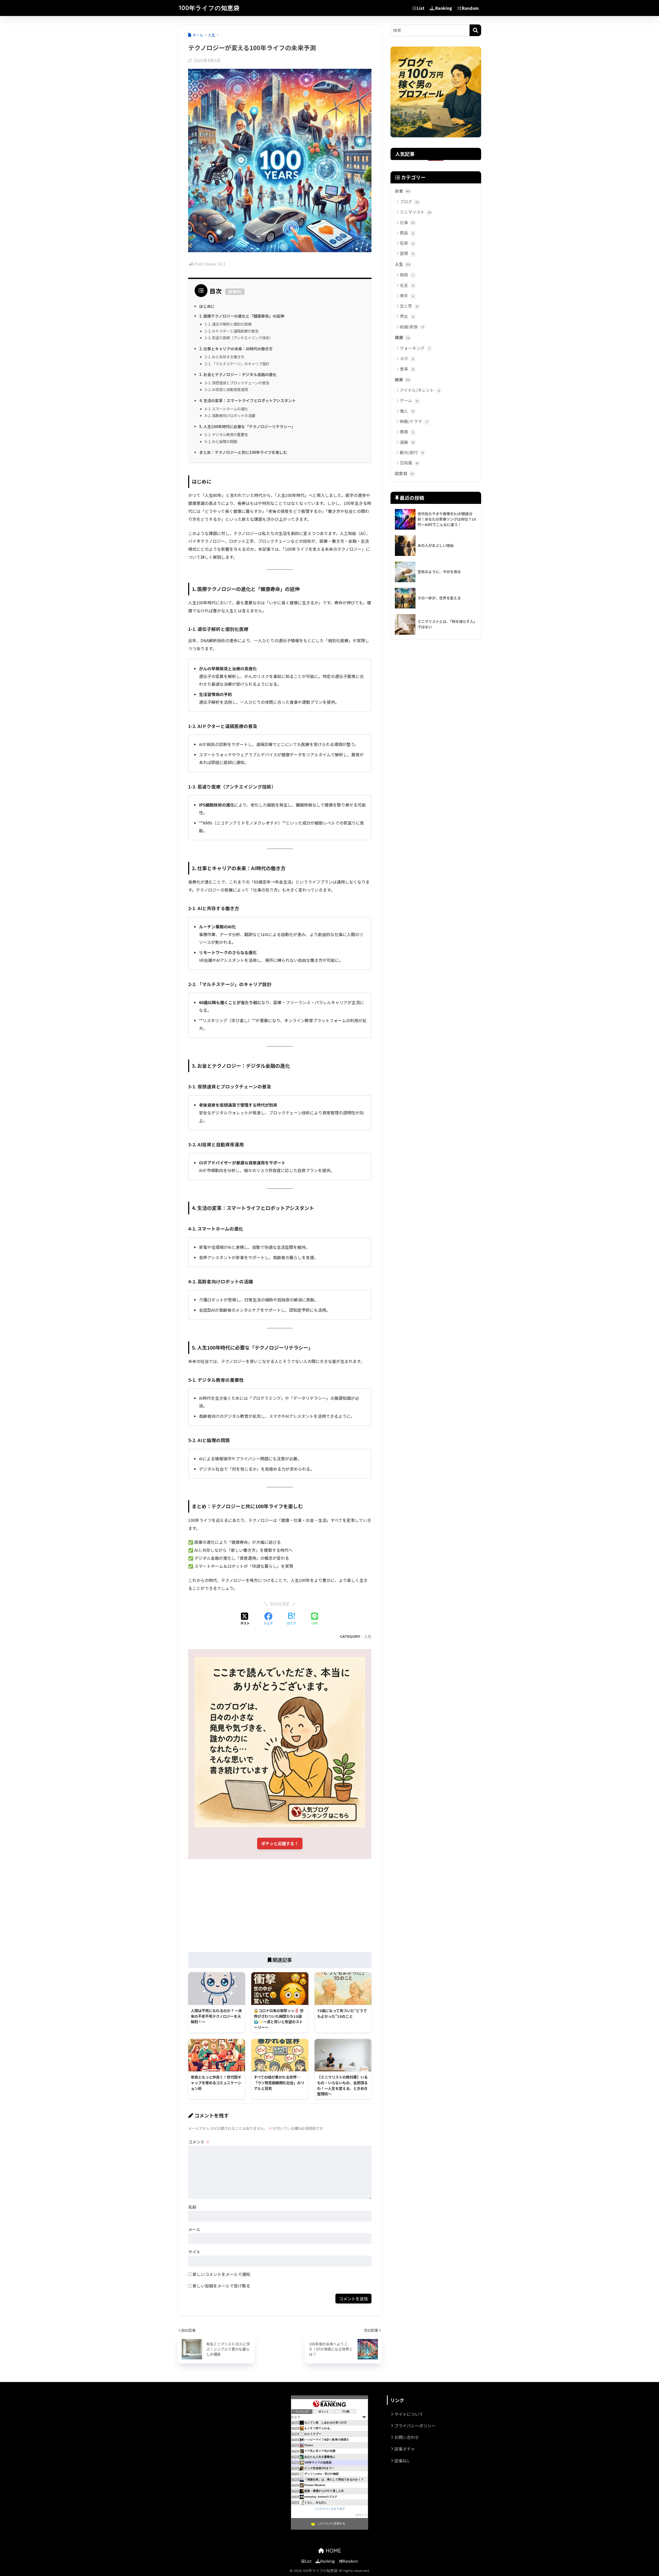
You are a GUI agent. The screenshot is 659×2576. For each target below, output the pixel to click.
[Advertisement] (280, 1905)
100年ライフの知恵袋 (209, 8)
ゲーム (409, 400)
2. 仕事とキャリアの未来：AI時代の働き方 (236, 349)
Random (470, 8)
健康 (402, 337)
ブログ (409, 201)
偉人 (407, 411)
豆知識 (409, 463)
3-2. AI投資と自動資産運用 (226, 389)
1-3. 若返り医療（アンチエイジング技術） (239, 338)
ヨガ (407, 358)
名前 (192, 2207)
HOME (333, 2551)
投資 (407, 243)
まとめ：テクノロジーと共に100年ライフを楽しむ (243, 452)
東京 (407, 295)
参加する (361, 2515)
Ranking (444, 8)
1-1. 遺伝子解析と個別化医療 (228, 324)
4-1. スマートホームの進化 (226, 409)
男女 (407, 316)
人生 (368, 1636)
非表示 (235, 292)
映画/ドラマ (414, 421)
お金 (403, 191)
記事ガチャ (405, 2449)
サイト (194, 2252)
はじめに (207, 306)
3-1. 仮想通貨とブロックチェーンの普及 (237, 383)
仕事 (407, 222)
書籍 (407, 431)
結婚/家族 (412, 327)
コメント (199, 2142)
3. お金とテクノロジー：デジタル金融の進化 (238, 374)
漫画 (407, 442)
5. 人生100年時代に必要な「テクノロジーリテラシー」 (247, 426)
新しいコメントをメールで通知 (221, 2274)
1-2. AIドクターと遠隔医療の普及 (232, 331)
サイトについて (409, 2414)
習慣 (407, 253)
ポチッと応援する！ (280, 1843)
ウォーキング (415, 348)
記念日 (404, 473)
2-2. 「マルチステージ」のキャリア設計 (237, 364)
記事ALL (402, 2461)
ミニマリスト (415, 212)
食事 (407, 369)
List (421, 8)
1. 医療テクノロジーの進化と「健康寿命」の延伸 (242, 316)
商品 (407, 233)
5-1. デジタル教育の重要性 (226, 434)
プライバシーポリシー (415, 2426)
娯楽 (403, 380)
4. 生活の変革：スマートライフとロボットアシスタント (248, 400)
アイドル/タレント (420, 390)
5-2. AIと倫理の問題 (221, 441)
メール (194, 2229)
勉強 (407, 275)
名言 (407, 285)
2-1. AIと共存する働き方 (224, 357)
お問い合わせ (407, 2437)
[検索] (475, 30)
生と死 (409, 306)
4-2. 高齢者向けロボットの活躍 (230, 415)
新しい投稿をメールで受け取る (221, 2286)
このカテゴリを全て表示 (329, 2509)
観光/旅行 (412, 452)
